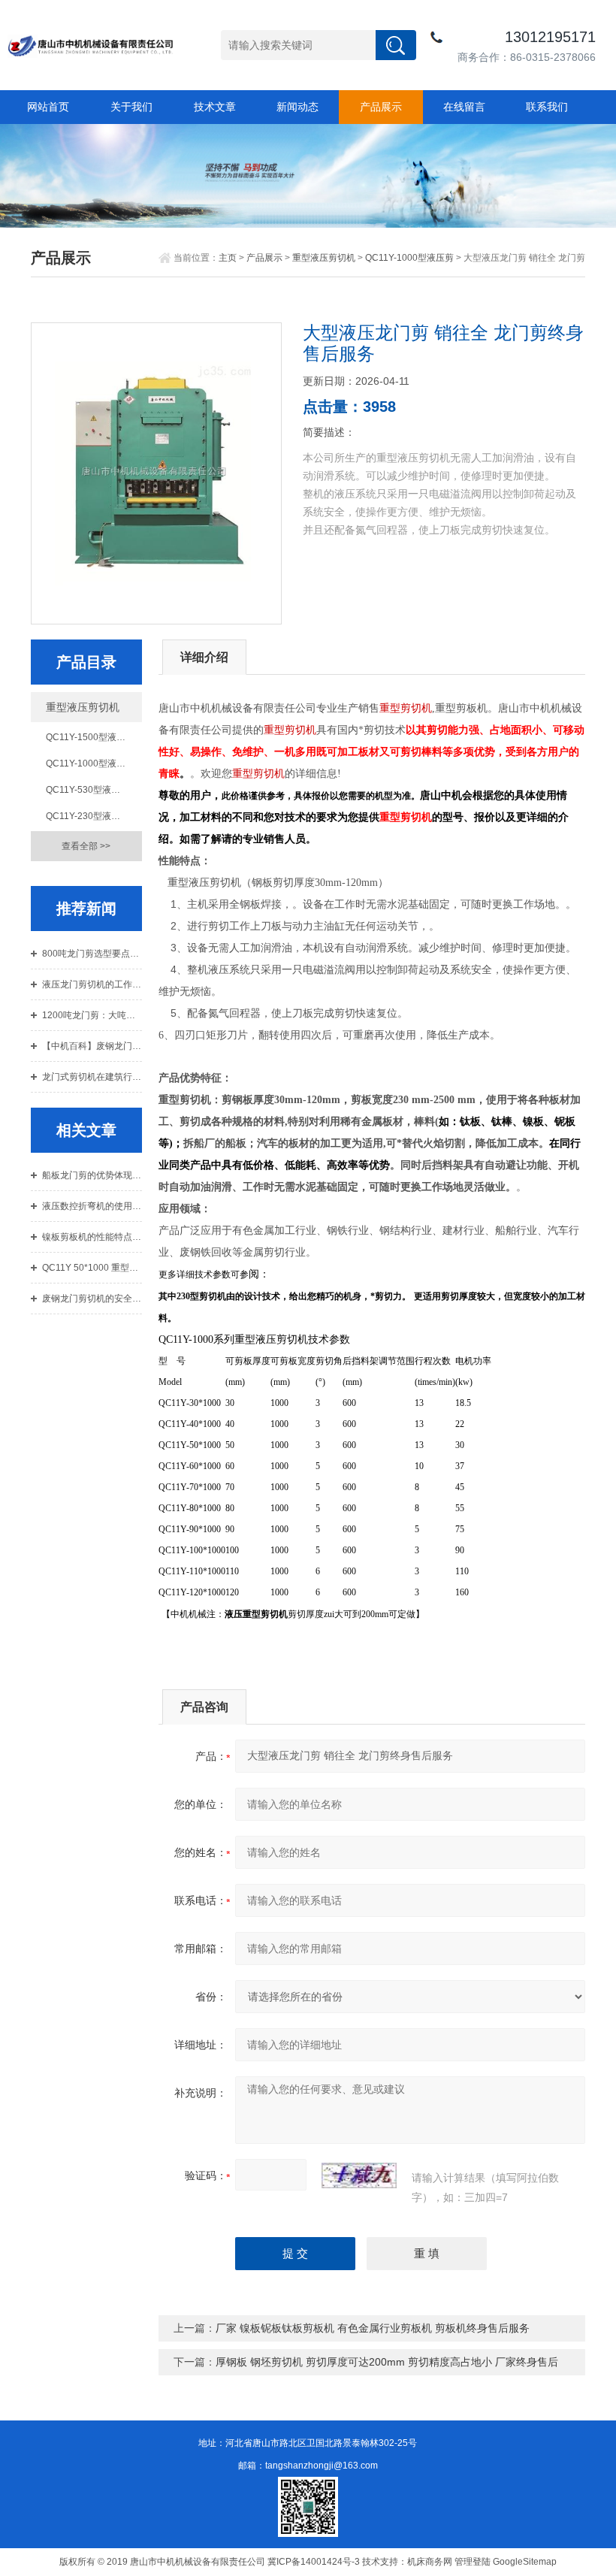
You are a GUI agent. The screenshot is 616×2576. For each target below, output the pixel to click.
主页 (228, 258)
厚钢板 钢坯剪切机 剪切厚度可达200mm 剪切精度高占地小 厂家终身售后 (387, 2362)
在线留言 (464, 107)
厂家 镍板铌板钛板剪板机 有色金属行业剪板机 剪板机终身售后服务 (373, 2328)
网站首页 (48, 107)
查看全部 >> (86, 846)
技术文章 (215, 107)
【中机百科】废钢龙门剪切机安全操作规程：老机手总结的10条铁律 (92, 1046)
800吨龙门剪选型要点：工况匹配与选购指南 (92, 954)
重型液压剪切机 (324, 258)
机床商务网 (430, 2562)
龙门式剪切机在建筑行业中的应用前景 (92, 1077)
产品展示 (381, 107)
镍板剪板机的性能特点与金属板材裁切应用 (92, 1237)
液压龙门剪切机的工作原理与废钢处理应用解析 (92, 984)
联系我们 (547, 107)
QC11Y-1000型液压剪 (409, 258)
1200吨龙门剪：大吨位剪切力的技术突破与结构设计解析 (92, 1015)
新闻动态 (297, 107)
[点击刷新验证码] (359, 2175)
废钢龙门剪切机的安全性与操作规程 (92, 1299)
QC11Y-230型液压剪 (88, 816)
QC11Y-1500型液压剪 (90, 737)
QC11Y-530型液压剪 (88, 790)
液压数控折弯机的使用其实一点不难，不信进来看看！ (92, 1206)
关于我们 (131, 107)
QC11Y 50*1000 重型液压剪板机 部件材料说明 (92, 1268)
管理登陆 (473, 2562)
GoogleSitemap (525, 2562)
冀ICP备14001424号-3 (314, 2562)
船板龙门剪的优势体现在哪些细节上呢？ (92, 1175)
